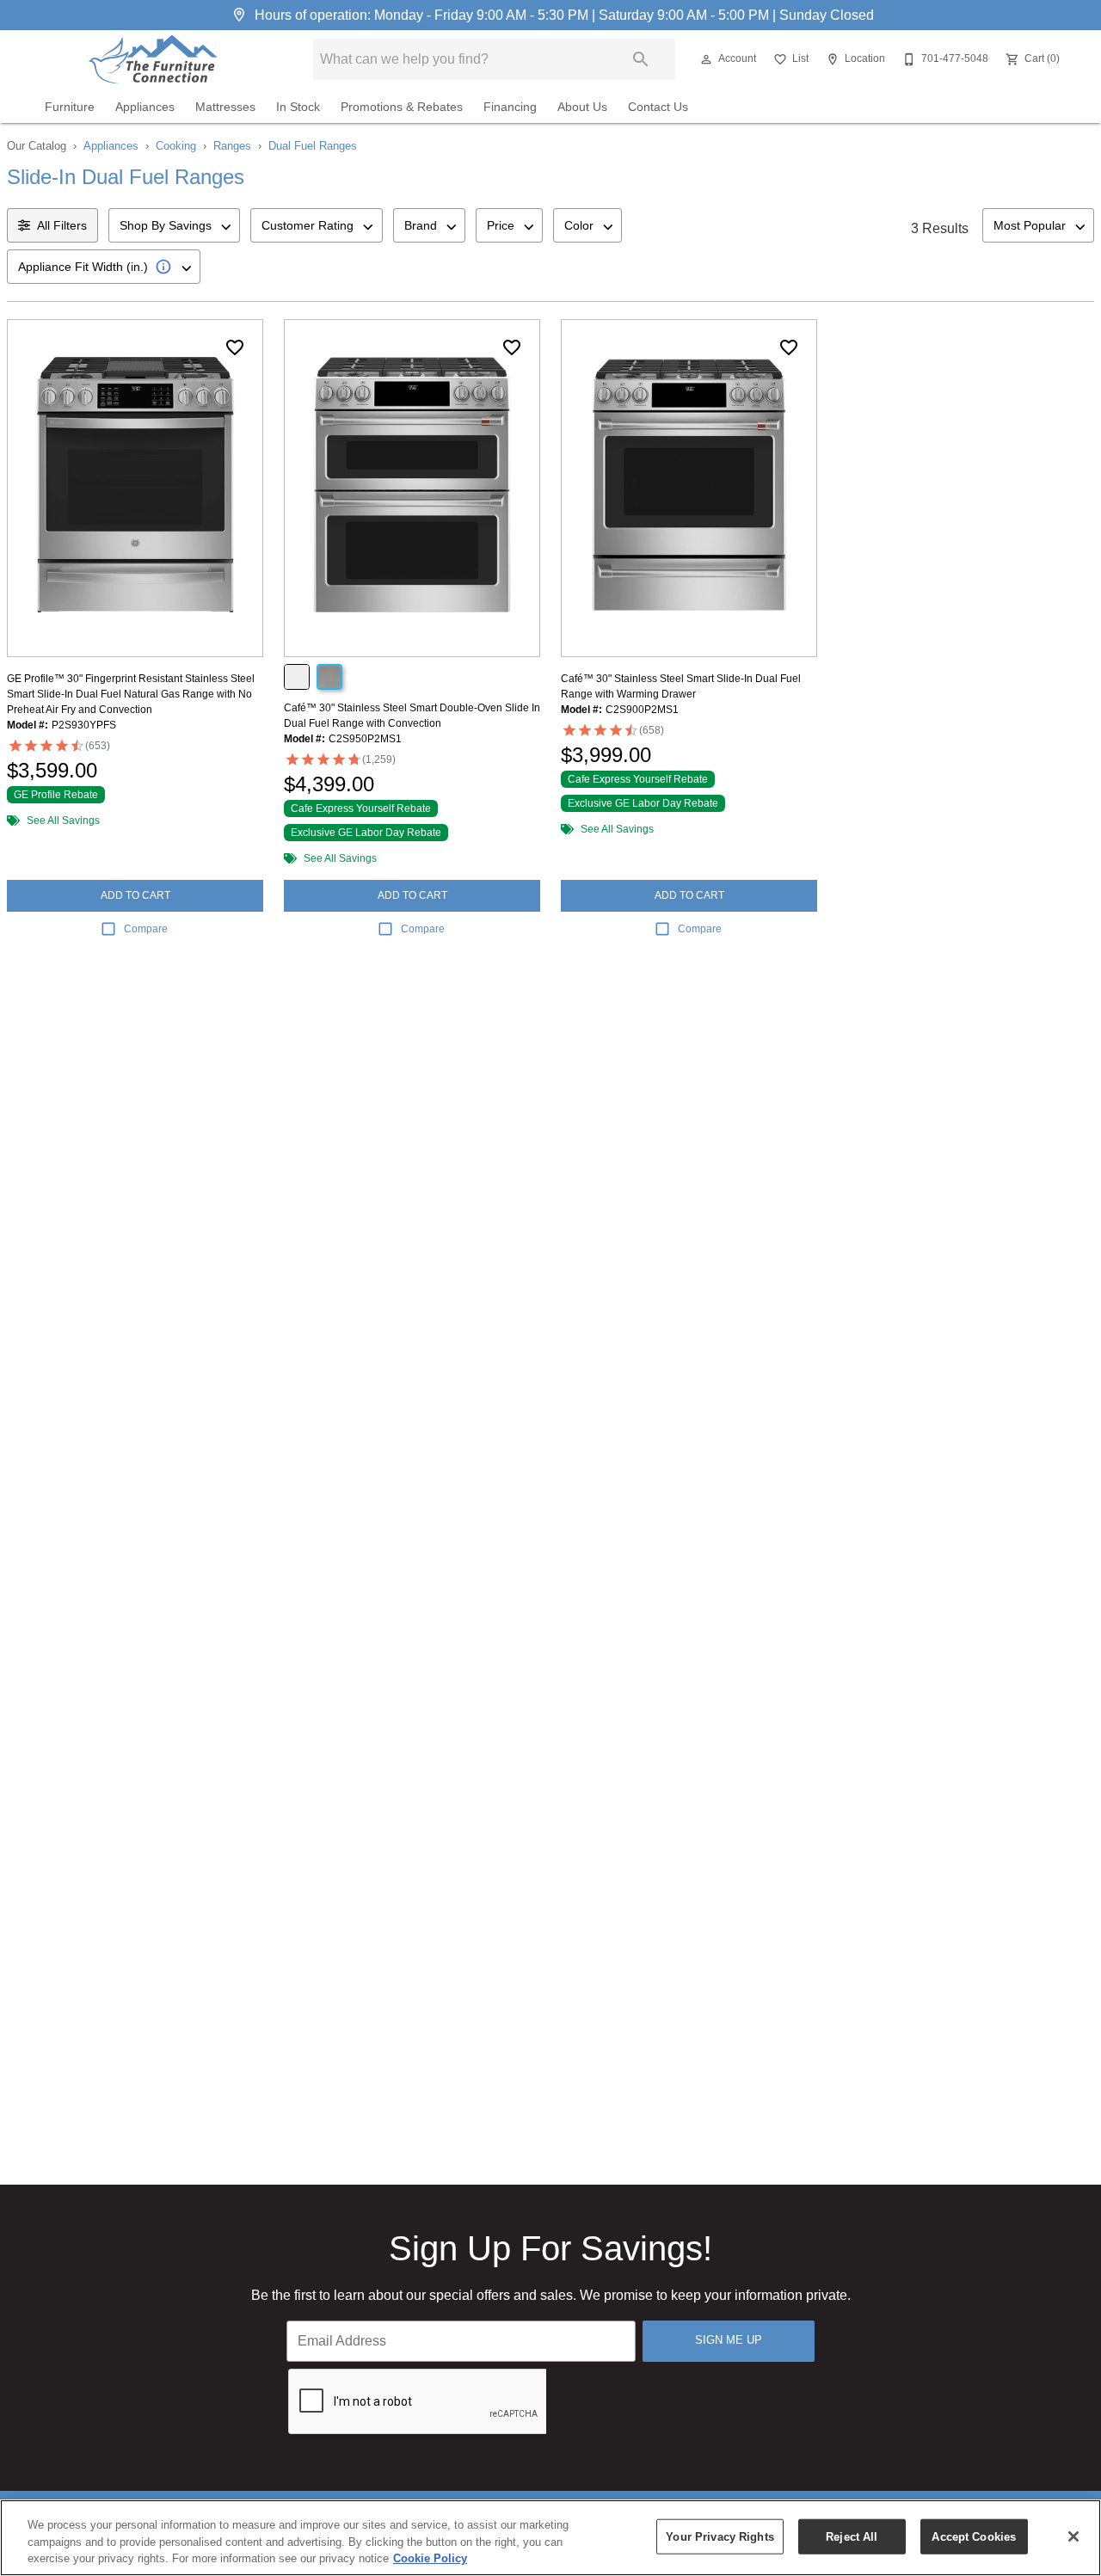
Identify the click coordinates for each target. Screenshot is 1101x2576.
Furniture (70, 107)
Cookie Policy (430, 2558)
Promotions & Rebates (402, 107)
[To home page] (153, 59)
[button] (706, 59)
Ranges (232, 146)
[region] (550, 2538)
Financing (510, 107)
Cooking (176, 146)
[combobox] (174, 225)
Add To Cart (135, 895)
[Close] (1073, 2536)
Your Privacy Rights (720, 2536)
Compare (146, 929)
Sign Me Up (729, 2340)
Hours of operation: (563, 15)
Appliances (145, 107)
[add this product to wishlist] (235, 347)
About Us (582, 107)
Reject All (852, 2536)
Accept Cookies (974, 2536)
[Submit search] (641, 59)
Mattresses (225, 107)
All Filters (62, 225)
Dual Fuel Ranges (313, 146)
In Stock (298, 107)
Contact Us (658, 107)
